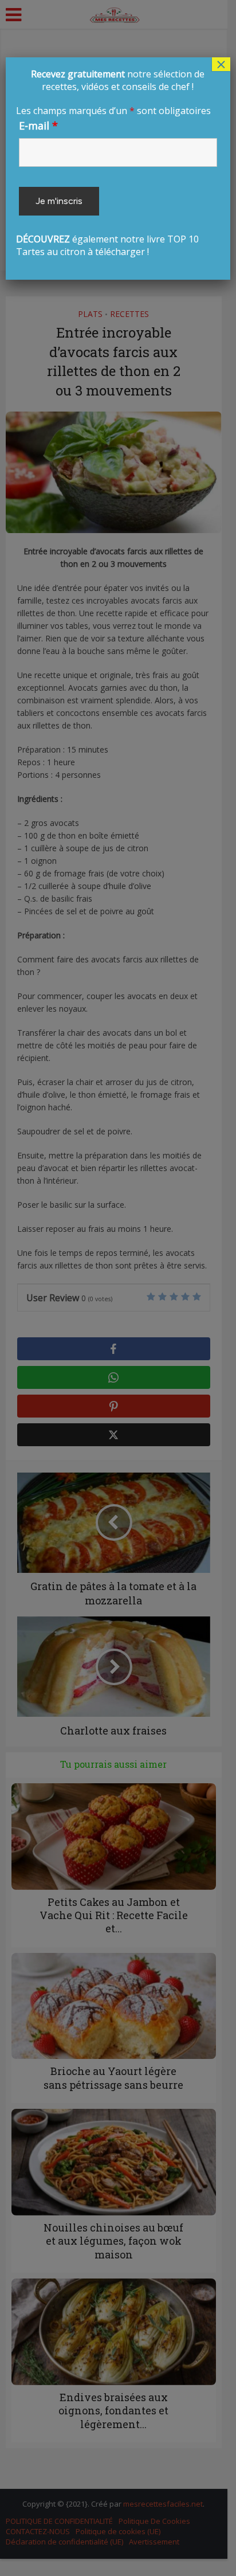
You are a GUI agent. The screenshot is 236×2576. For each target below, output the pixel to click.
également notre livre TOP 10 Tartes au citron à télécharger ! (115, 163)
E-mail (38, 126)
